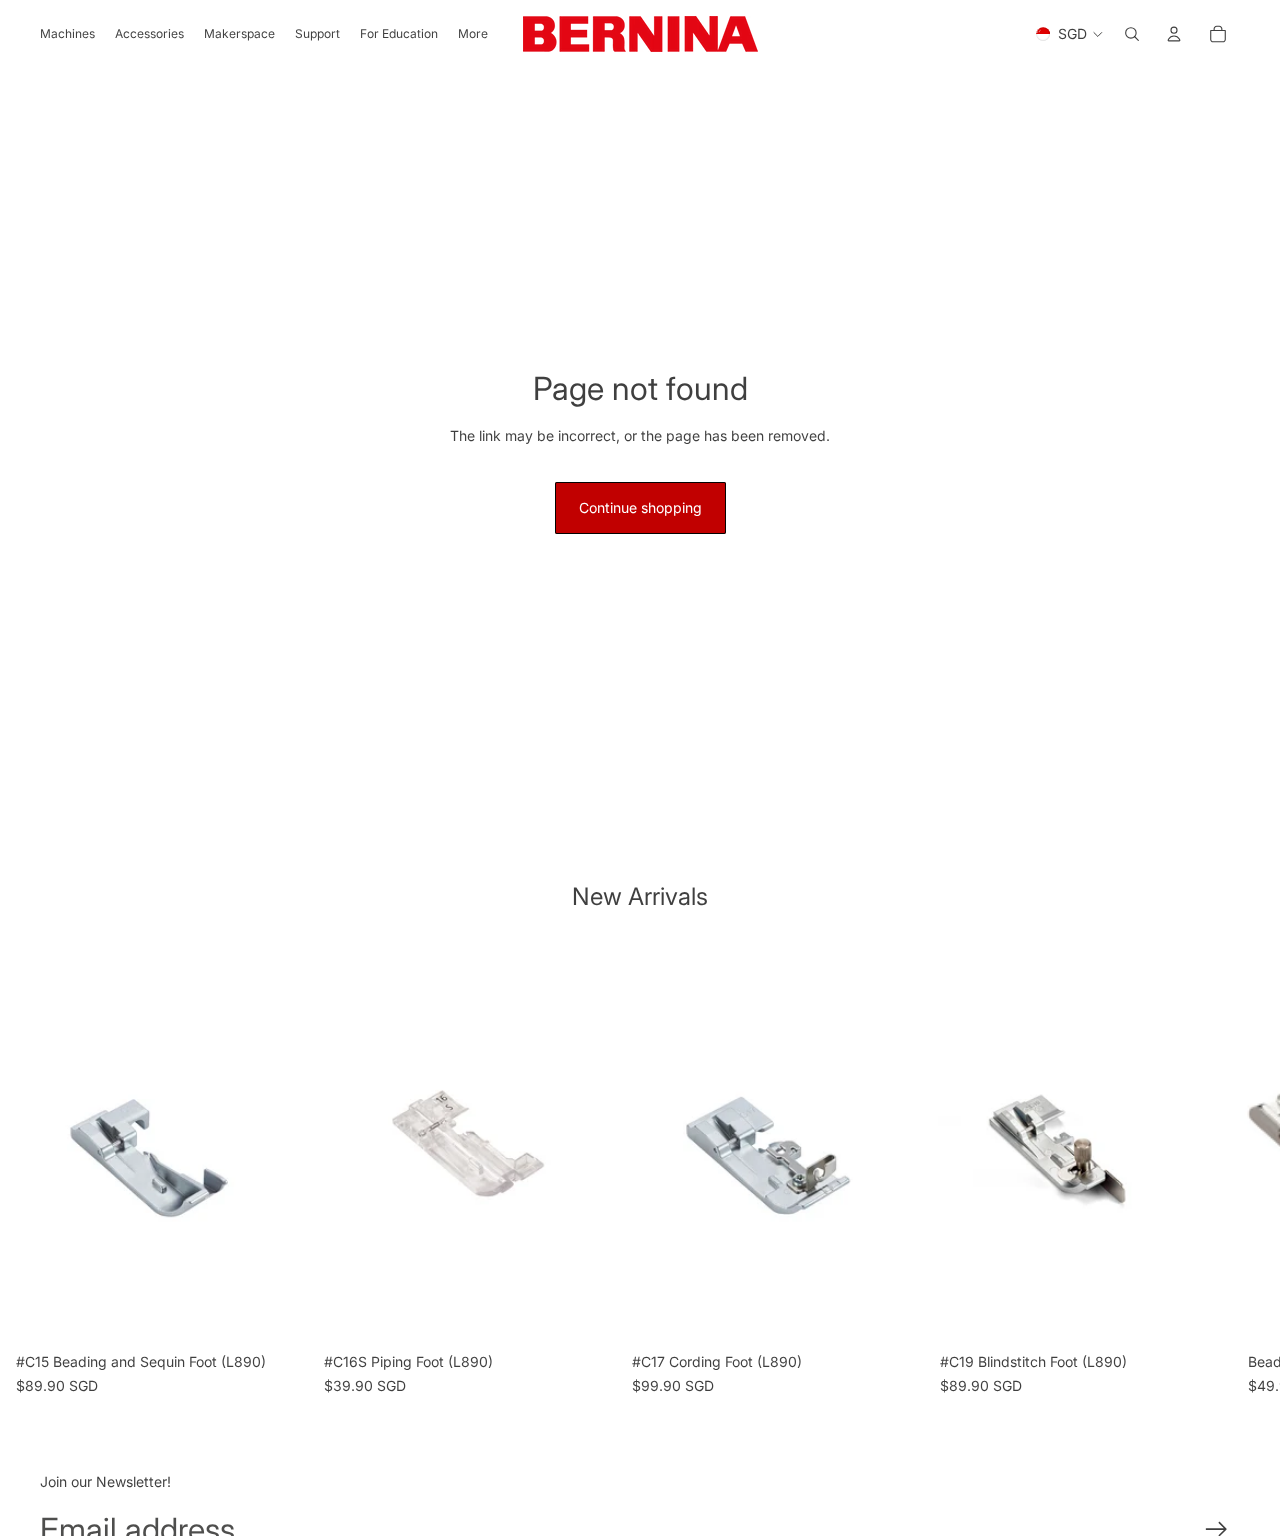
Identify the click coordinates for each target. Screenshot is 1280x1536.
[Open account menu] (1174, 34)
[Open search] (1132, 34)
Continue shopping (640, 507)
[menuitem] (473, 34)
